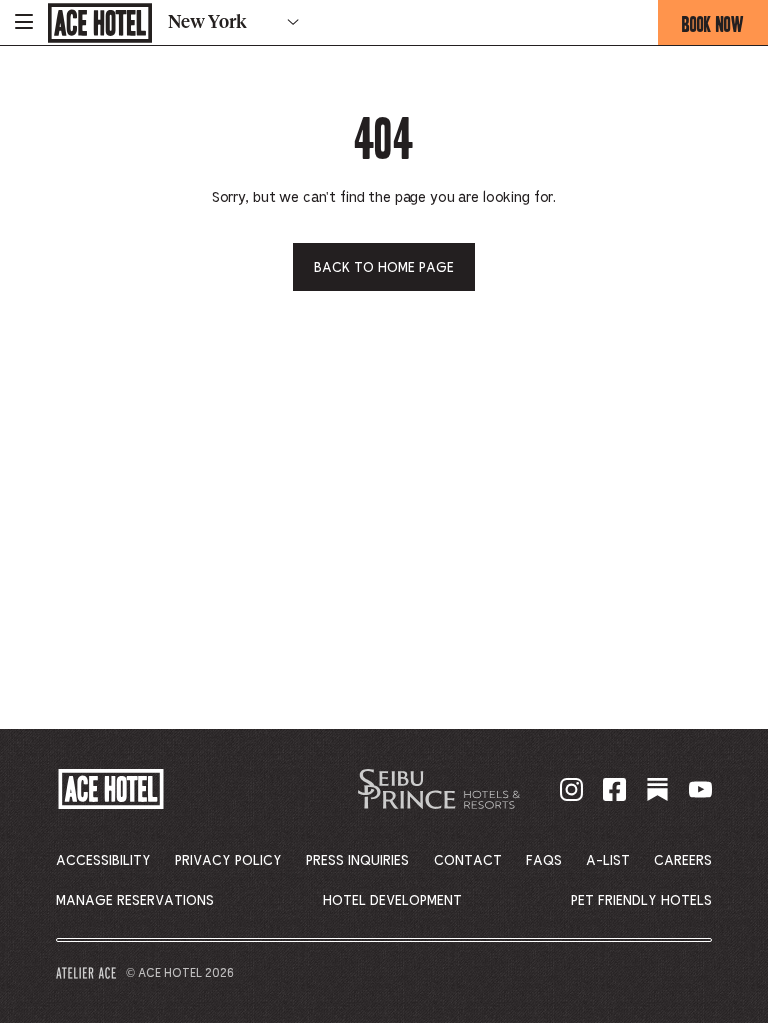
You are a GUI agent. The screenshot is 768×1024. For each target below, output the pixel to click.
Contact (468, 861)
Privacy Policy (228, 861)
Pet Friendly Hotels (641, 901)
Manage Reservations (135, 901)
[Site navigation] (24, 22)
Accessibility (103, 861)
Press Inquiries (357, 861)
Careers (683, 861)
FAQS (544, 861)
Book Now (725, 28)
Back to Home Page (384, 268)
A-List (608, 861)
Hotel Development (392, 901)
